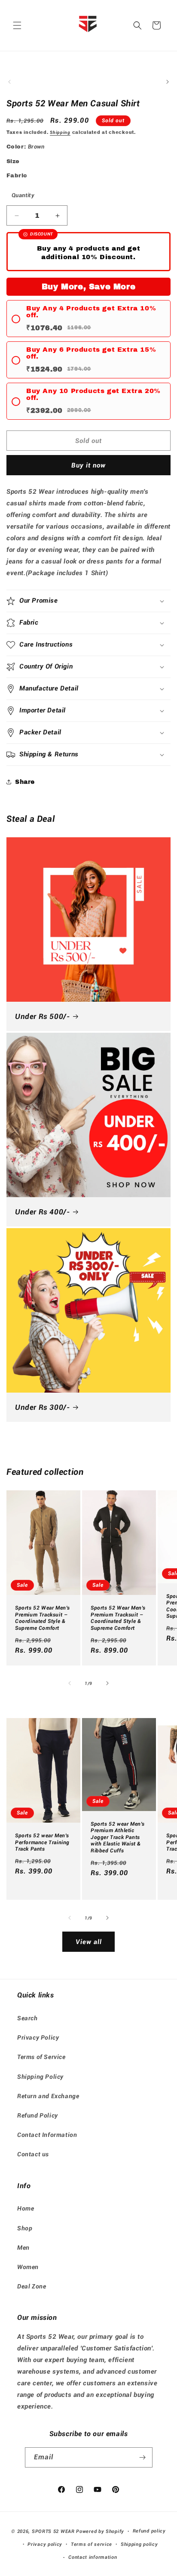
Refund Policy (38, 2115)
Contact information (93, 2557)
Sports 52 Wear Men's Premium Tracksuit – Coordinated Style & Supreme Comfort (43, 1618)
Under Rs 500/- (42, 1016)
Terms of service (92, 2544)
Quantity (23, 195)
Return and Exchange (48, 2096)
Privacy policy (45, 2544)
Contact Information (47, 2135)
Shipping (60, 132)
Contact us (33, 2154)
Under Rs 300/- (42, 1407)
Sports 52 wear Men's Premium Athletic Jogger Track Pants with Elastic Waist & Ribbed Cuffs (118, 1837)
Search (27, 2018)
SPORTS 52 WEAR (53, 2531)
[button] (17, 25)
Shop (25, 2228)
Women (28, 2267)
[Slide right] (168, 82)
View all (89, 1942)
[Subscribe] (143, 2457)
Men (23, 2248)
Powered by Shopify (100, 2531)
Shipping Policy (40, 2077)
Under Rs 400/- (42, 1212)
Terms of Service (41, 2057)
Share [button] (25, 782)
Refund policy (149, 2531)
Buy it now (88, 465)
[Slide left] (9, 82)
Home (26, 2208)
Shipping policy (139, 2544)
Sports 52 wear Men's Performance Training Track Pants (42, 1842)
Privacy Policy (38, 2037)
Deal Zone (32, 2286)
